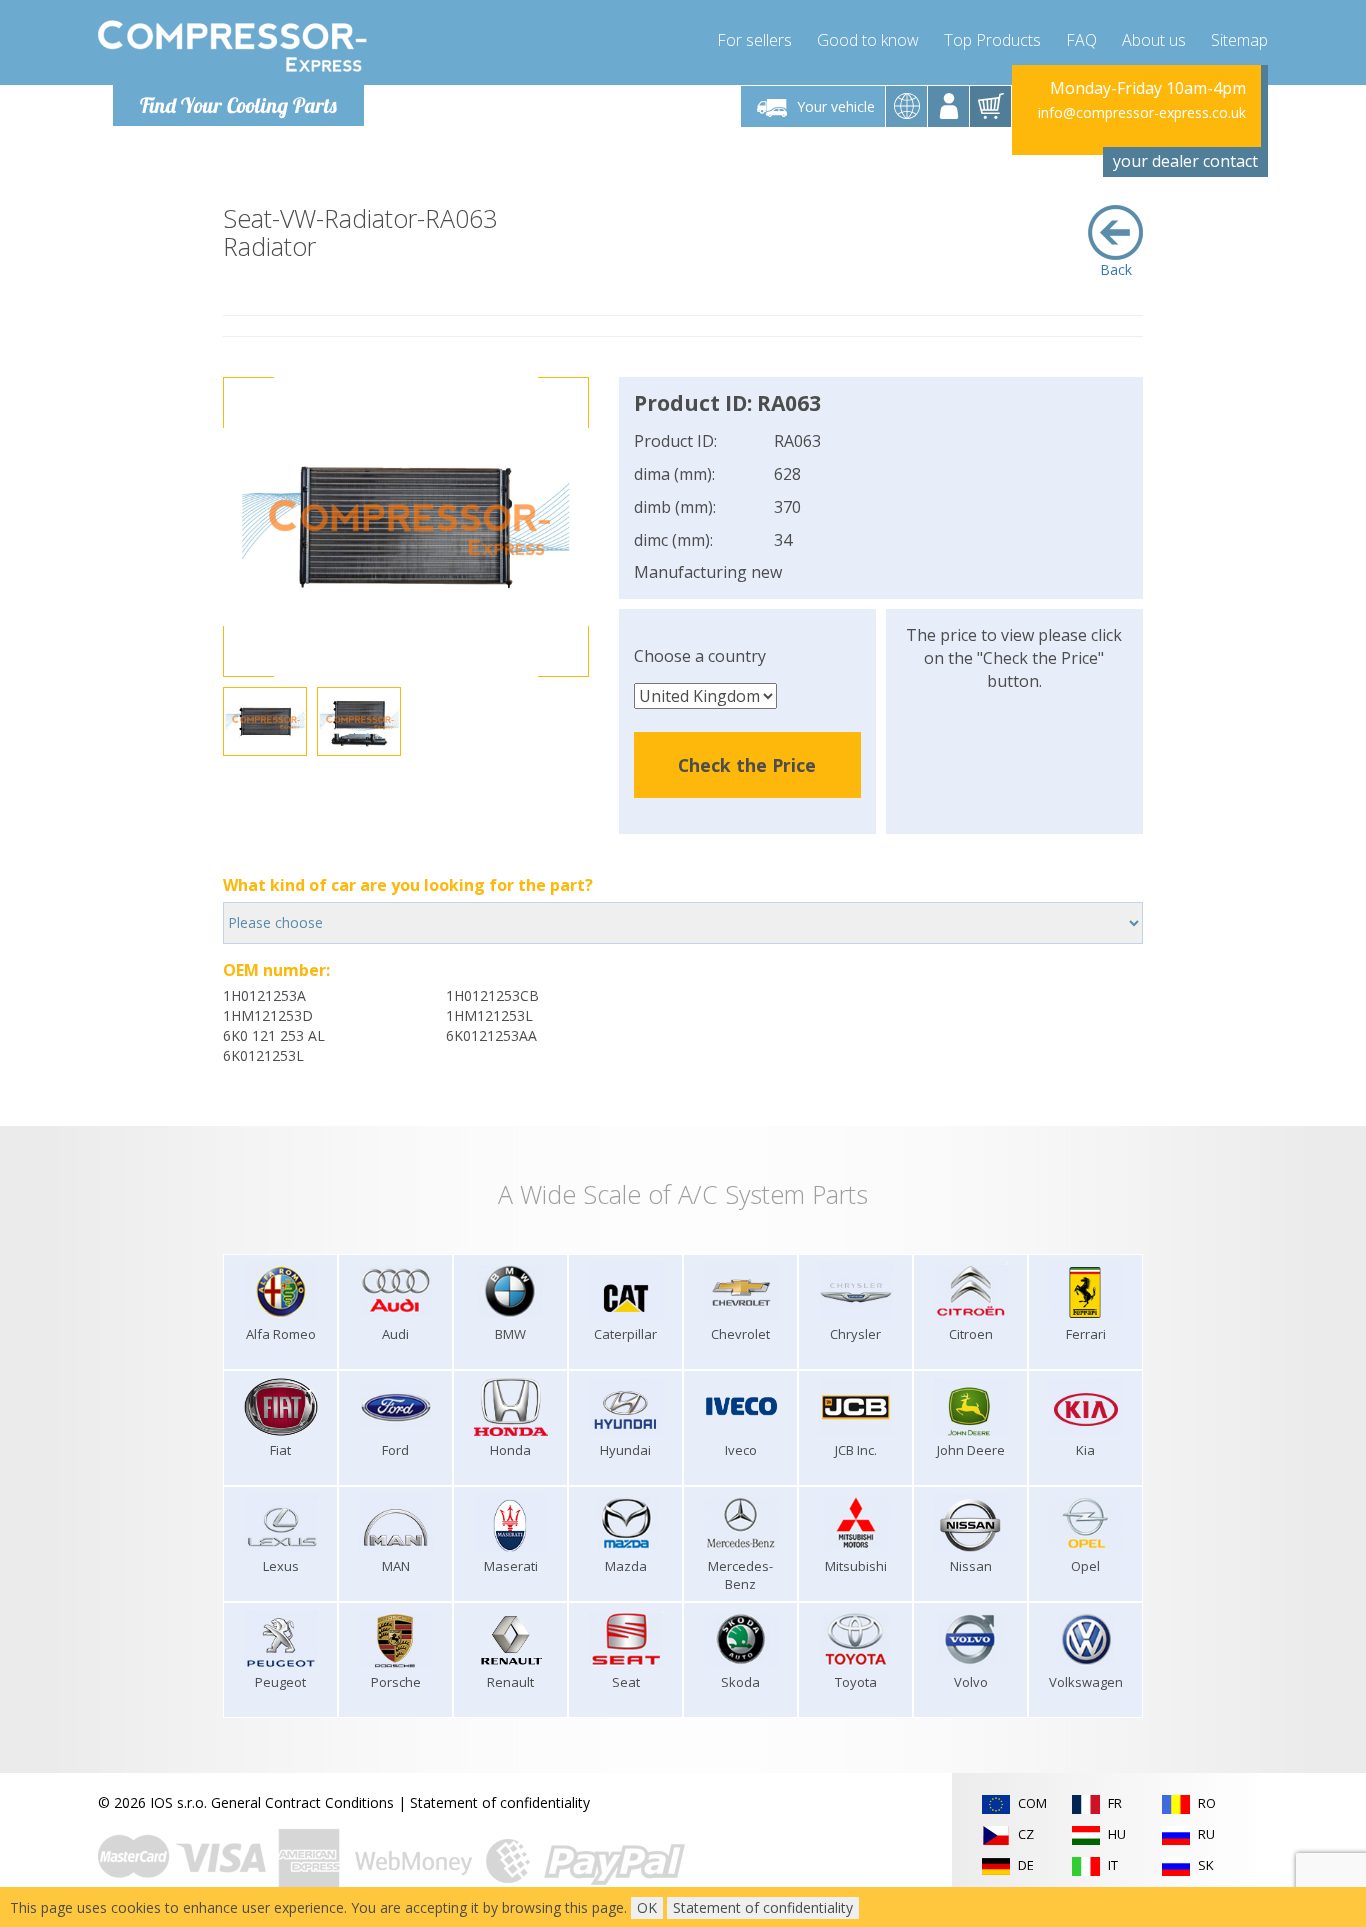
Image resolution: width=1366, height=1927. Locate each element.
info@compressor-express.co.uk (1142, 112)
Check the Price (747, 765)
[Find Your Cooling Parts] (232, 46)
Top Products (992, 40)
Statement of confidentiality (500, 1802)
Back (1116, 269)
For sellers (754, 40)
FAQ (1081, 40)
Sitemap (1239, 40)
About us (1154, 40)
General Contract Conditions (302, 1802)
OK (647, 1907)
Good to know (868, 40)
